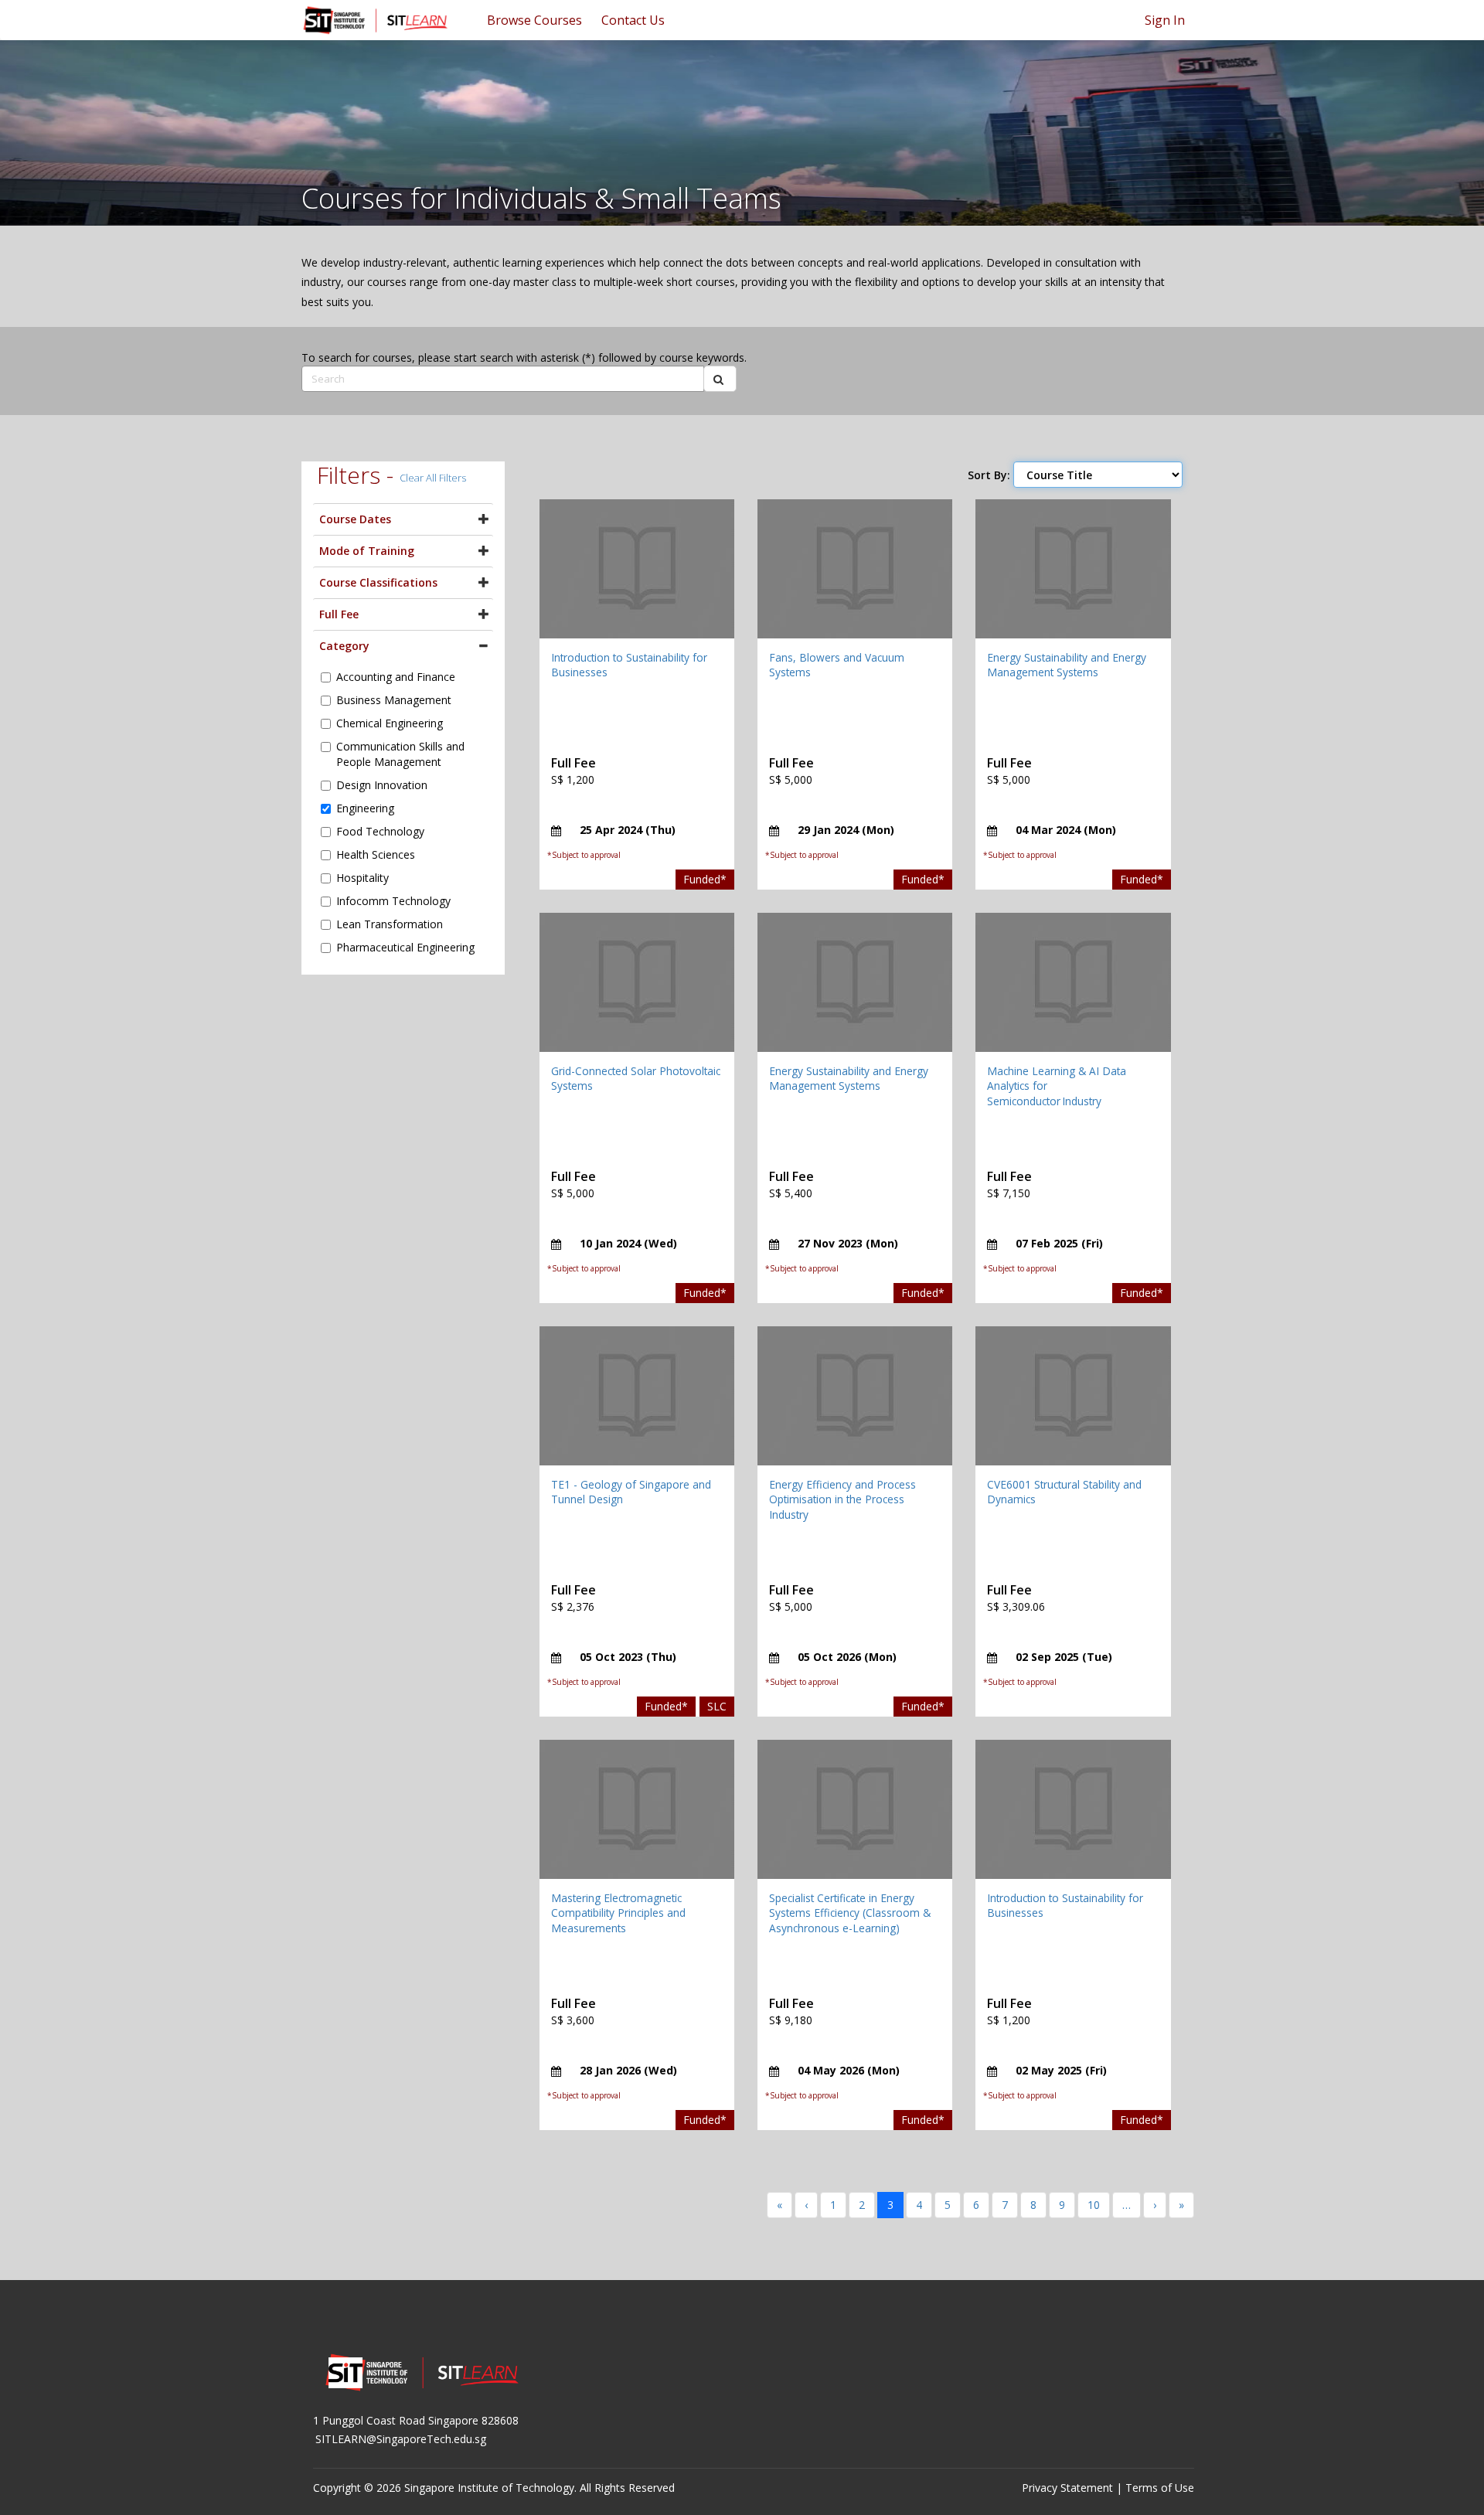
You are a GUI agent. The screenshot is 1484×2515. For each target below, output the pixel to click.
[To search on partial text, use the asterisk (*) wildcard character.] (720, 379)
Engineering (365, 808)
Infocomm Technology (393, 901)
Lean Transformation (390, 924)
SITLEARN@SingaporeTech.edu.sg (401, 2439)
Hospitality (362, 878)
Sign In (1165, 20)
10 (1094, 2205)
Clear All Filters (433, 478)
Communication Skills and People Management (400, 754)
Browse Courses (534, 20)
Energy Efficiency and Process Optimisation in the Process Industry (842, 1499)
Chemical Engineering (390, 723)
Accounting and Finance (396, 677)
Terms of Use (1160, 2488)
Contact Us (633, 20)
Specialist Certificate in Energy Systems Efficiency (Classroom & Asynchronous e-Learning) (850, 1913)
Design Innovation (382, 785)
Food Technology (380, 831)
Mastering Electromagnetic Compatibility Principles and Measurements (618, 1913)
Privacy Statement (1067, 2488)
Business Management (394, 700)
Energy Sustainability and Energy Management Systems (1067, 665)
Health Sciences (376, 854)
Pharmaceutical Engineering (405, 947)
